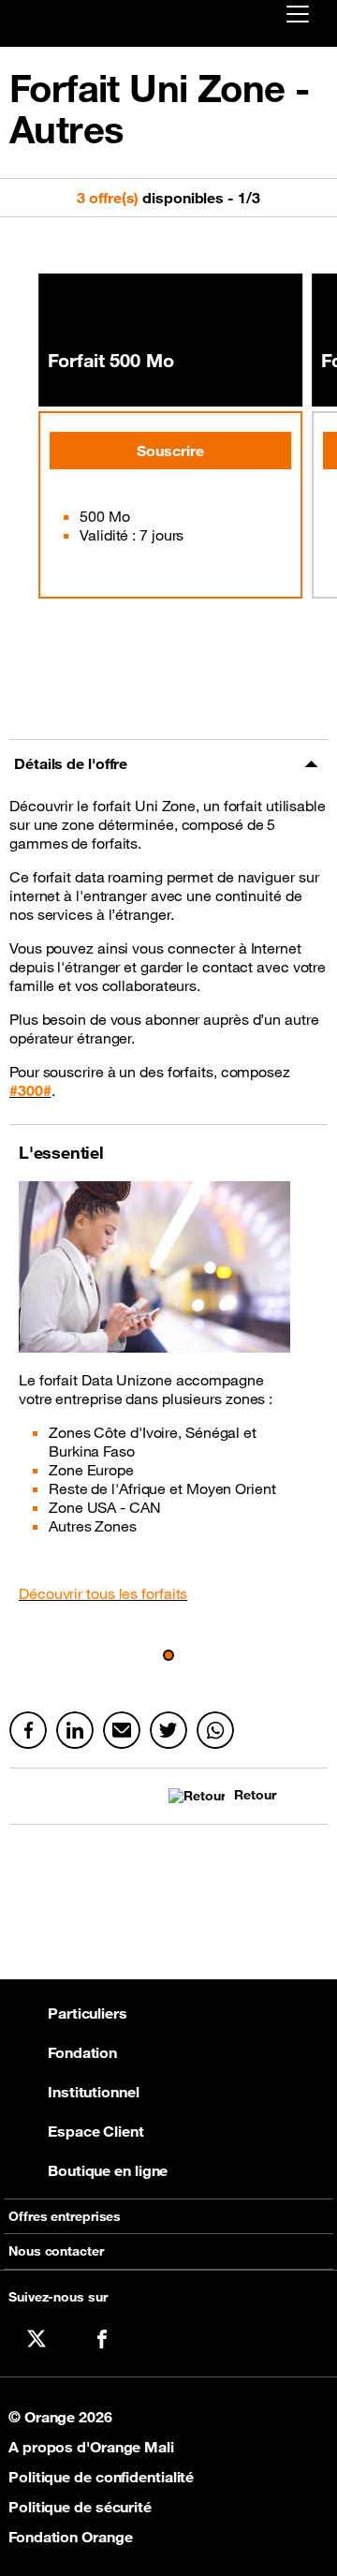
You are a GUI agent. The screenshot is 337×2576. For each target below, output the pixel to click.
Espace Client (96, 2131)
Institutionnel (94, 2092)
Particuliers (88, 2013)
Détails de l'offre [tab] (71, 763)
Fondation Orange (70, 2537)
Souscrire (170, 451)
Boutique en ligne (108, 2170)
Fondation (82, 2052)
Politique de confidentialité (101, 2477)
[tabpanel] (168, 956)
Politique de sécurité (80, 2507)
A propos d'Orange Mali (91, 2447)
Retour (255, 1795)
